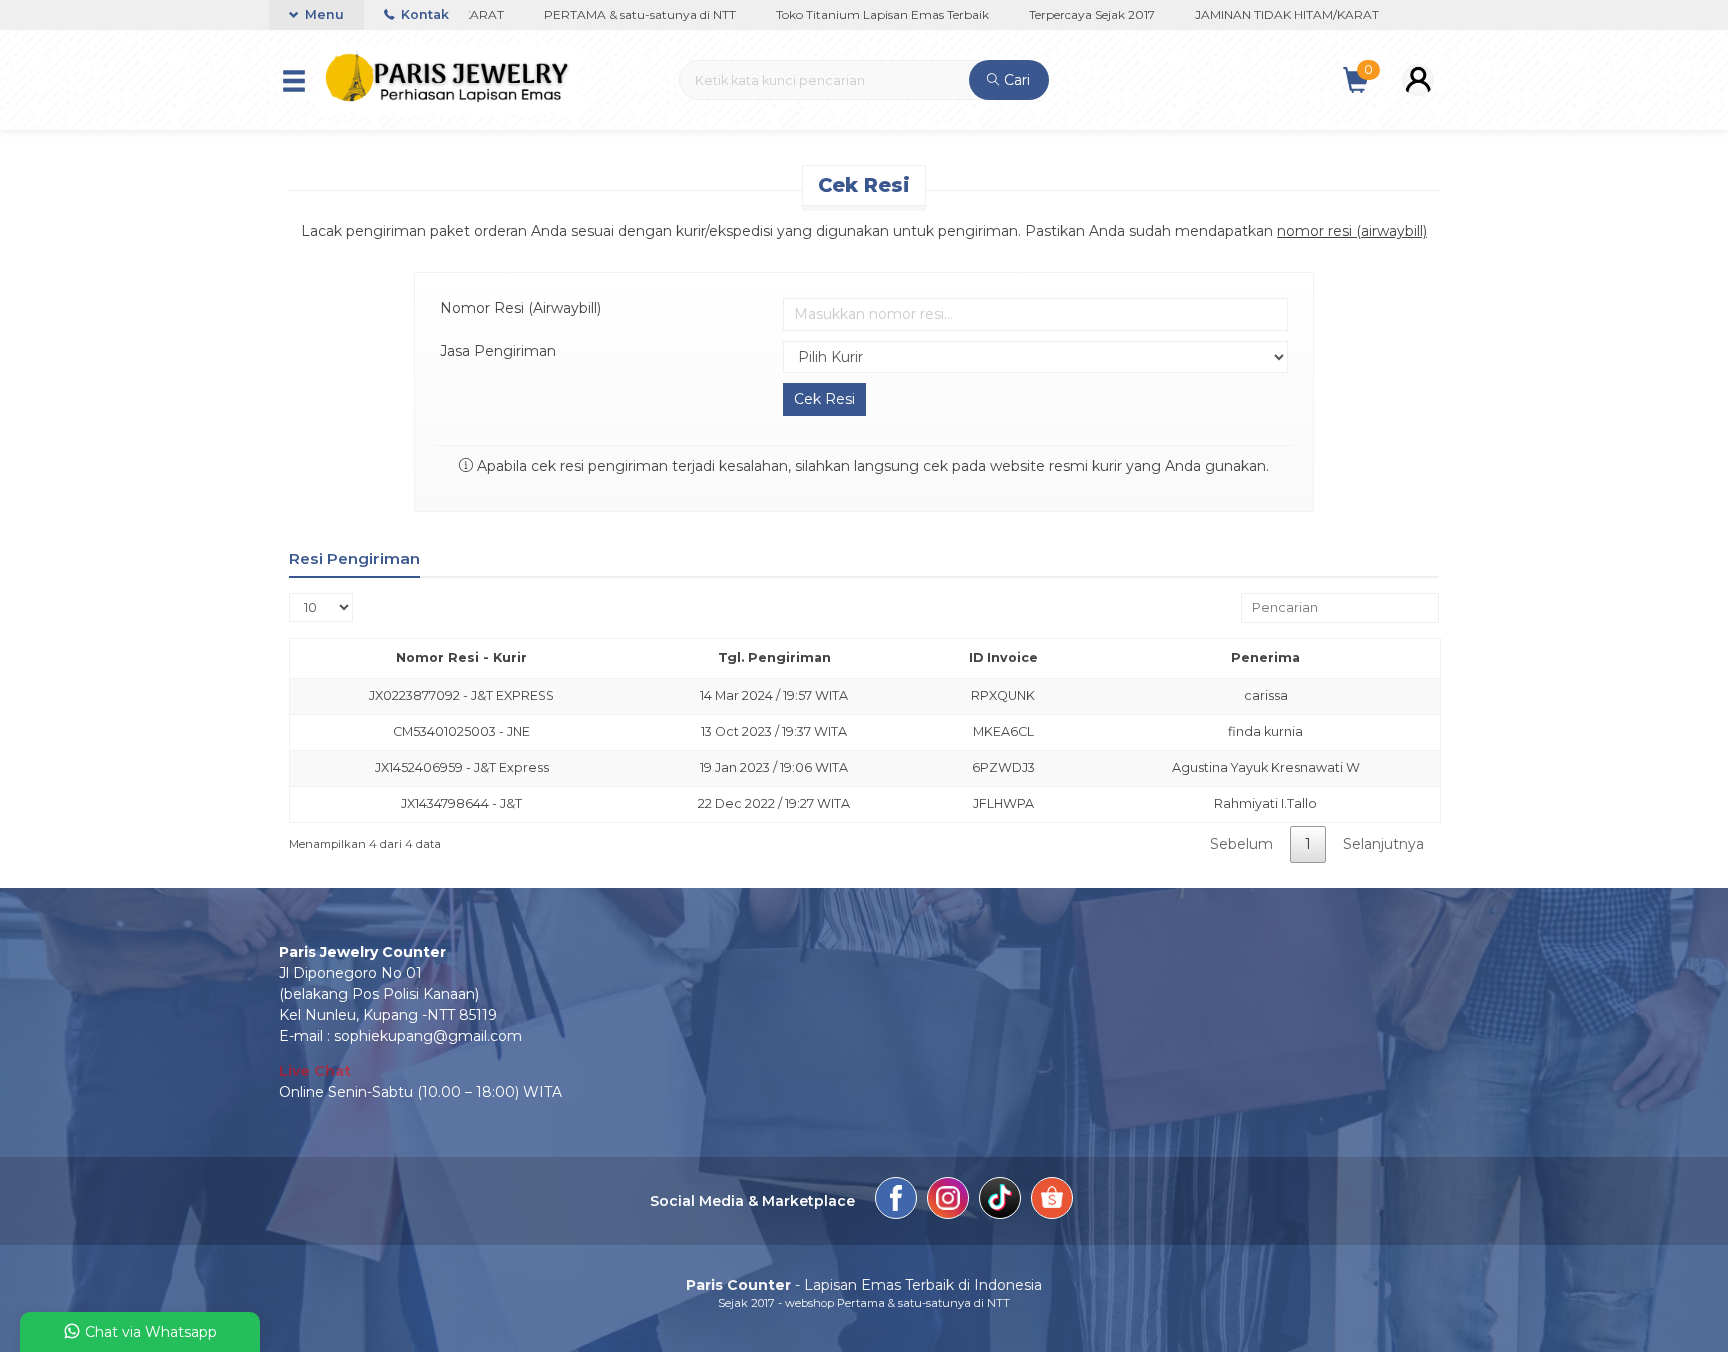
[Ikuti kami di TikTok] (1000, 1201)
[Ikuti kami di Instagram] (948, 1201)
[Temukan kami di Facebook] (896, 1201)
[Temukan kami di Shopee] (1052, 1201)
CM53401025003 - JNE (461, 731)
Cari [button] (1015, 80)
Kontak (423, 14)
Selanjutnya (1383, 844)
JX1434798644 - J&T (461, 803)
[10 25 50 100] (321, 607)
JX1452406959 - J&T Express (462, 767)
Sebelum (1241, 844)
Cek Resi (864, 185)
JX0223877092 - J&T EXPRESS (461, 695)
